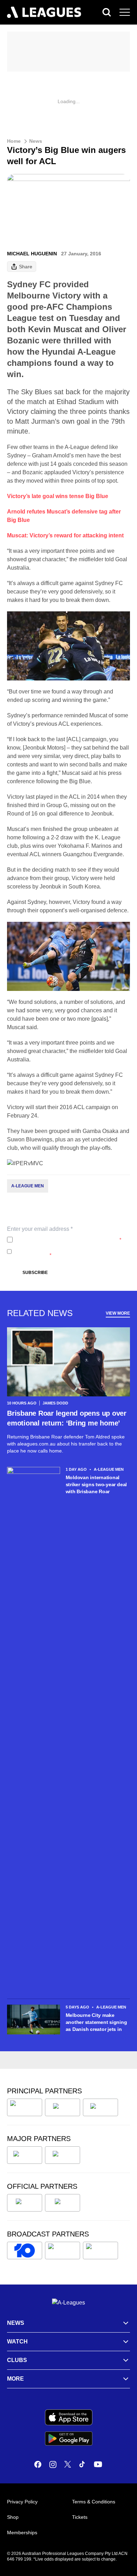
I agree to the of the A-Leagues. (68, 1240)
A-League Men (28, 1186)
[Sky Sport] (100, 2250)
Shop (13, 2517)
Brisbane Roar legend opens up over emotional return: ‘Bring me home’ (67, 1418)
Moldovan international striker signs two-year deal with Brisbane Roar (96, 1484)
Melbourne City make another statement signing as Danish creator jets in (96, 2022)
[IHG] (63, 2203)
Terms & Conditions (94, 2502)
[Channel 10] (25, 2250)
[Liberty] (25, 2155)
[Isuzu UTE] (25, 2107)
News (36, 141)
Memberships (22, 2533)
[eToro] (63, 2155)
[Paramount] (63, 2250)
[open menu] (125, 12)
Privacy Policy (62, 1240)
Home (14, 141)
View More (118, 1313)
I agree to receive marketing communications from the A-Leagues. (70, 1252)
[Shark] (100, 2107)
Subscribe (35, 1273)
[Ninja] (63, 2107)
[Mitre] (25, 2203)
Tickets (80, 2517)
